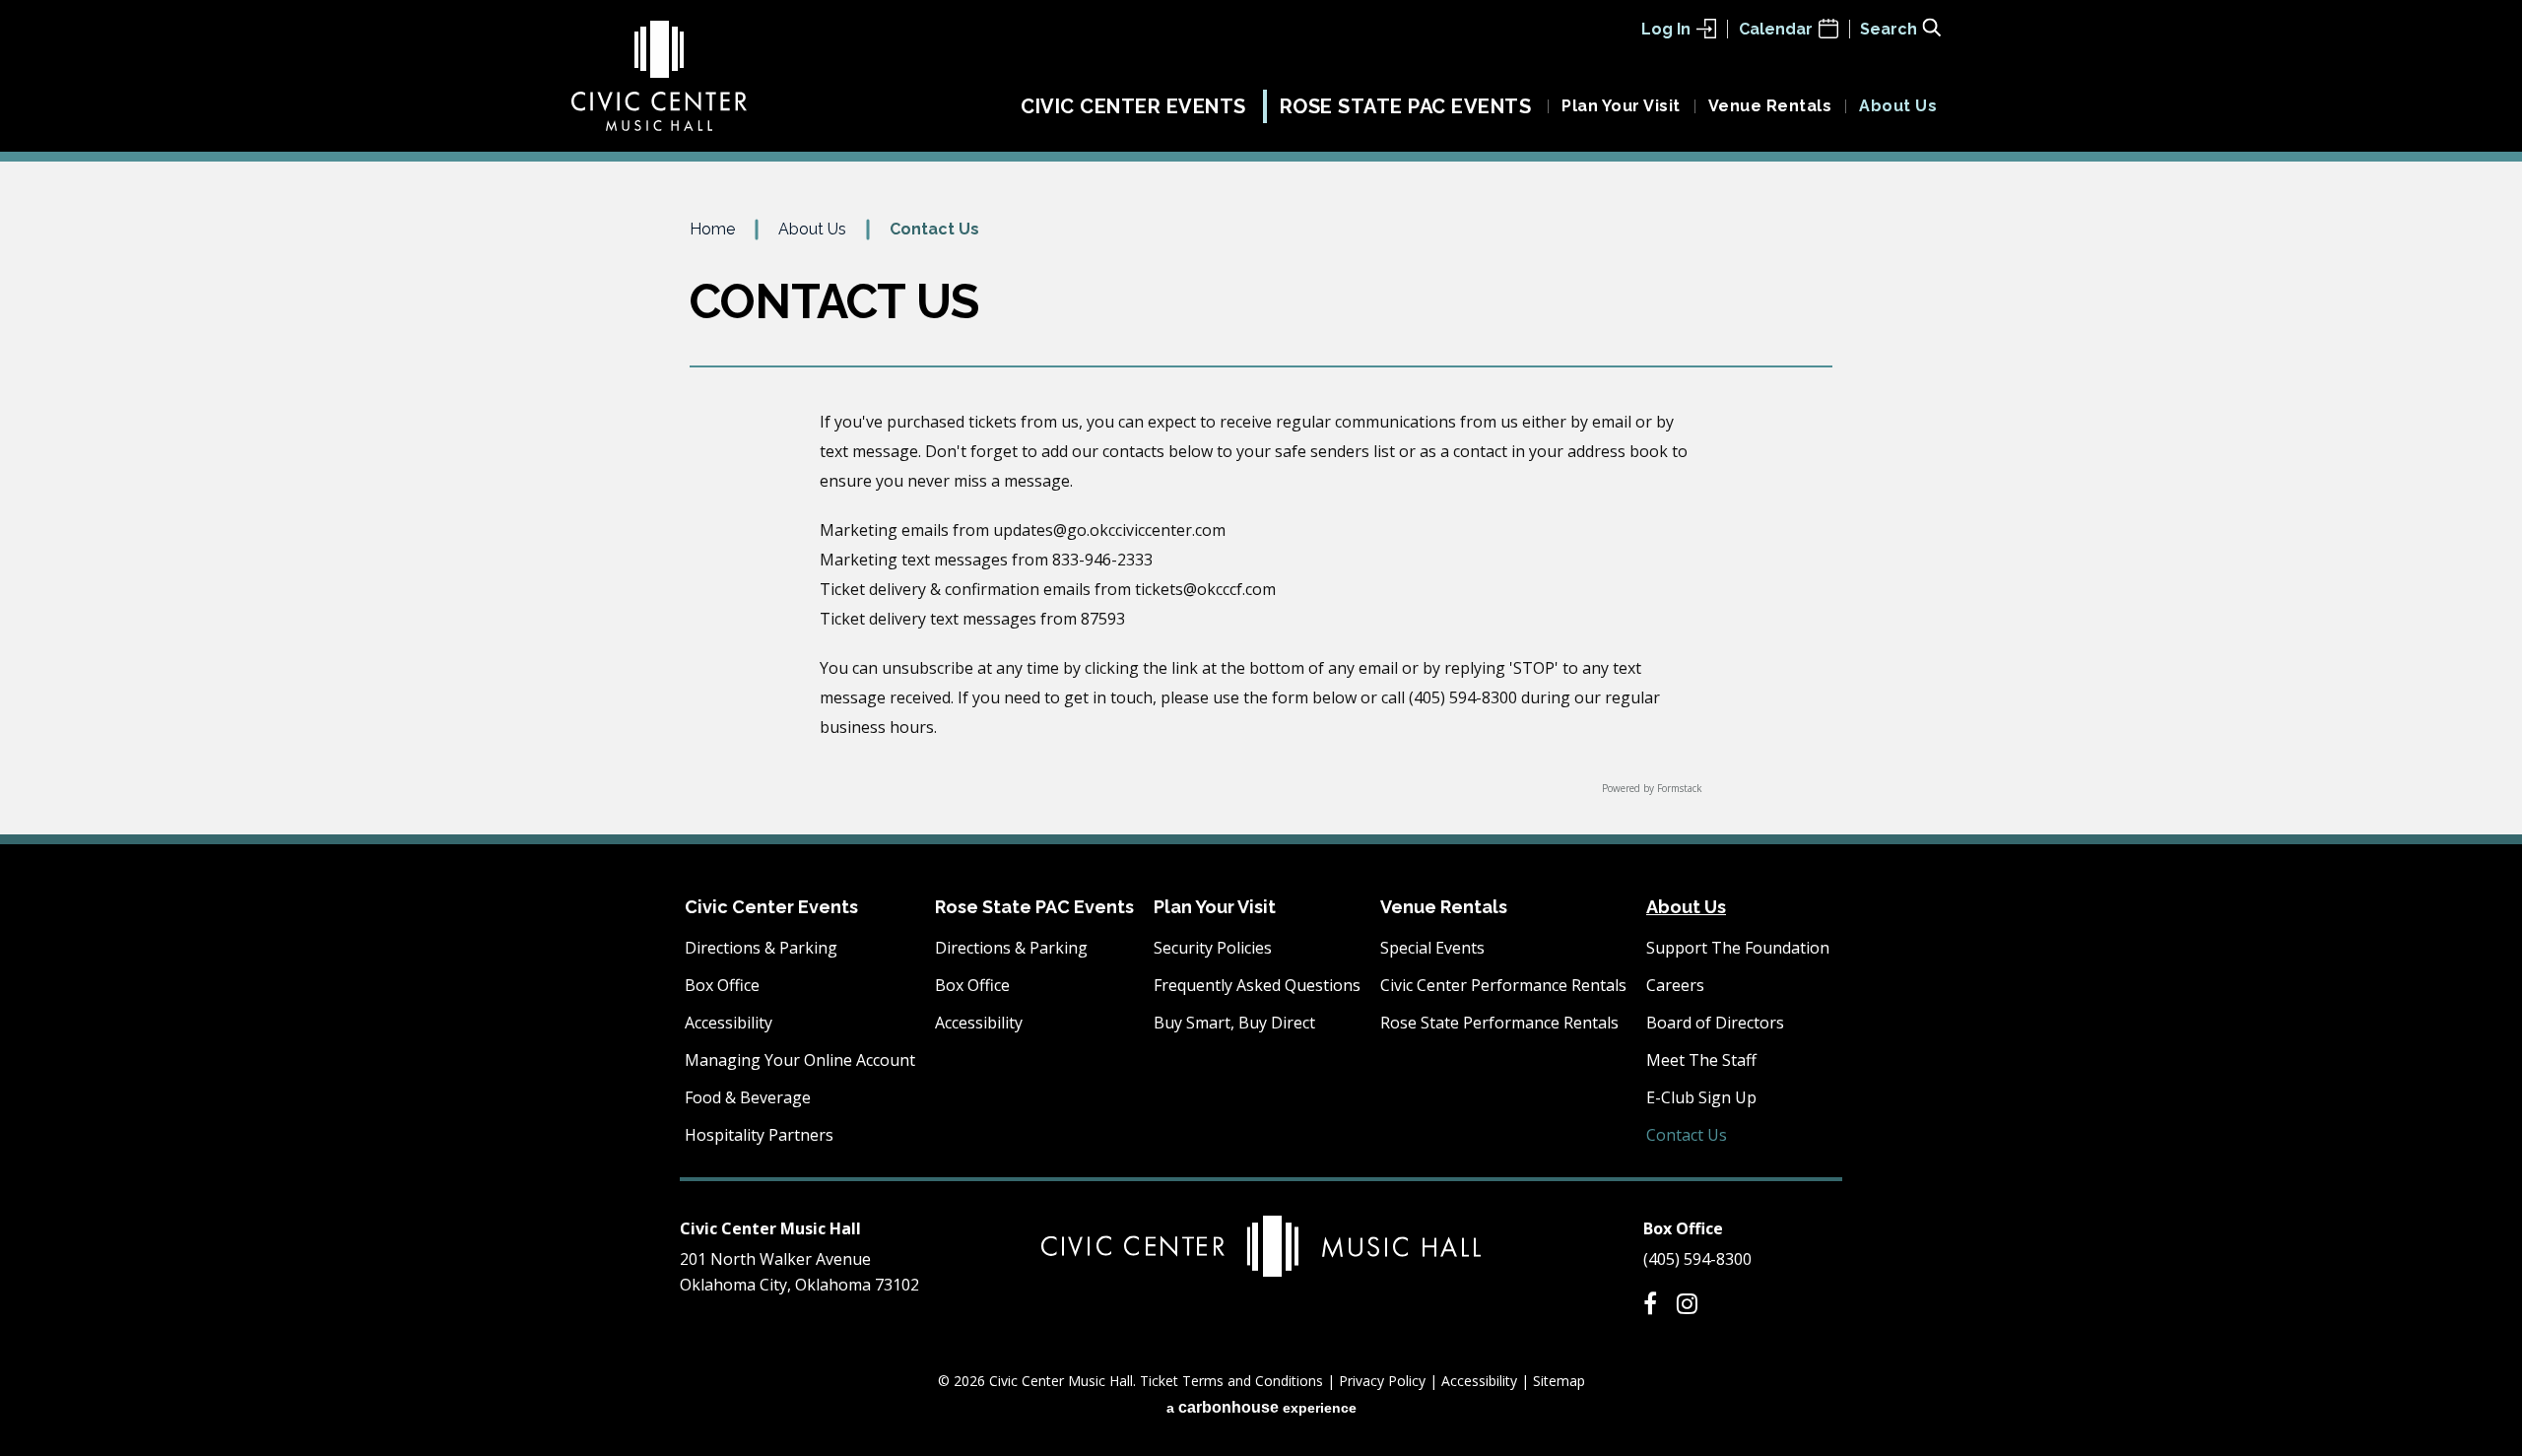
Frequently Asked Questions (1257, 985)
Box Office (722, 985)
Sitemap (1559, 1381)
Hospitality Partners (759, 1135)
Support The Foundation (1738, 948)
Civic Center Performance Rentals (1503, 985)
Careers (1675, 985)
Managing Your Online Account (800, 1060)
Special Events (1432, 948)
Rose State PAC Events (1406, 106)
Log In (1666, 29)
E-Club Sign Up (1701, 1097)
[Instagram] (1687, 1303)
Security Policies (1213, 948)
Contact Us (1687, 1135)
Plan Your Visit (1621, 106)
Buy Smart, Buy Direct (1234, 1023)
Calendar (1776, 29)
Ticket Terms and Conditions (1231, 1381)
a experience (1261, 1407)
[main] (1261, 525)
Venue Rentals (1770, 106)
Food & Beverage (748, 1097)
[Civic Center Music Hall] (659, 76)
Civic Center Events (1133, 106)
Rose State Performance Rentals (1499, 1023)
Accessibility (729, 1023)
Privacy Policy (1382, 1381)
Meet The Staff (1701, 1060)
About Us (1898, 106)
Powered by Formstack (1652, 788)
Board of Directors (1715, 1023)
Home (712, 229)
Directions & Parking (761, 948)
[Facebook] (1650, 1303)
